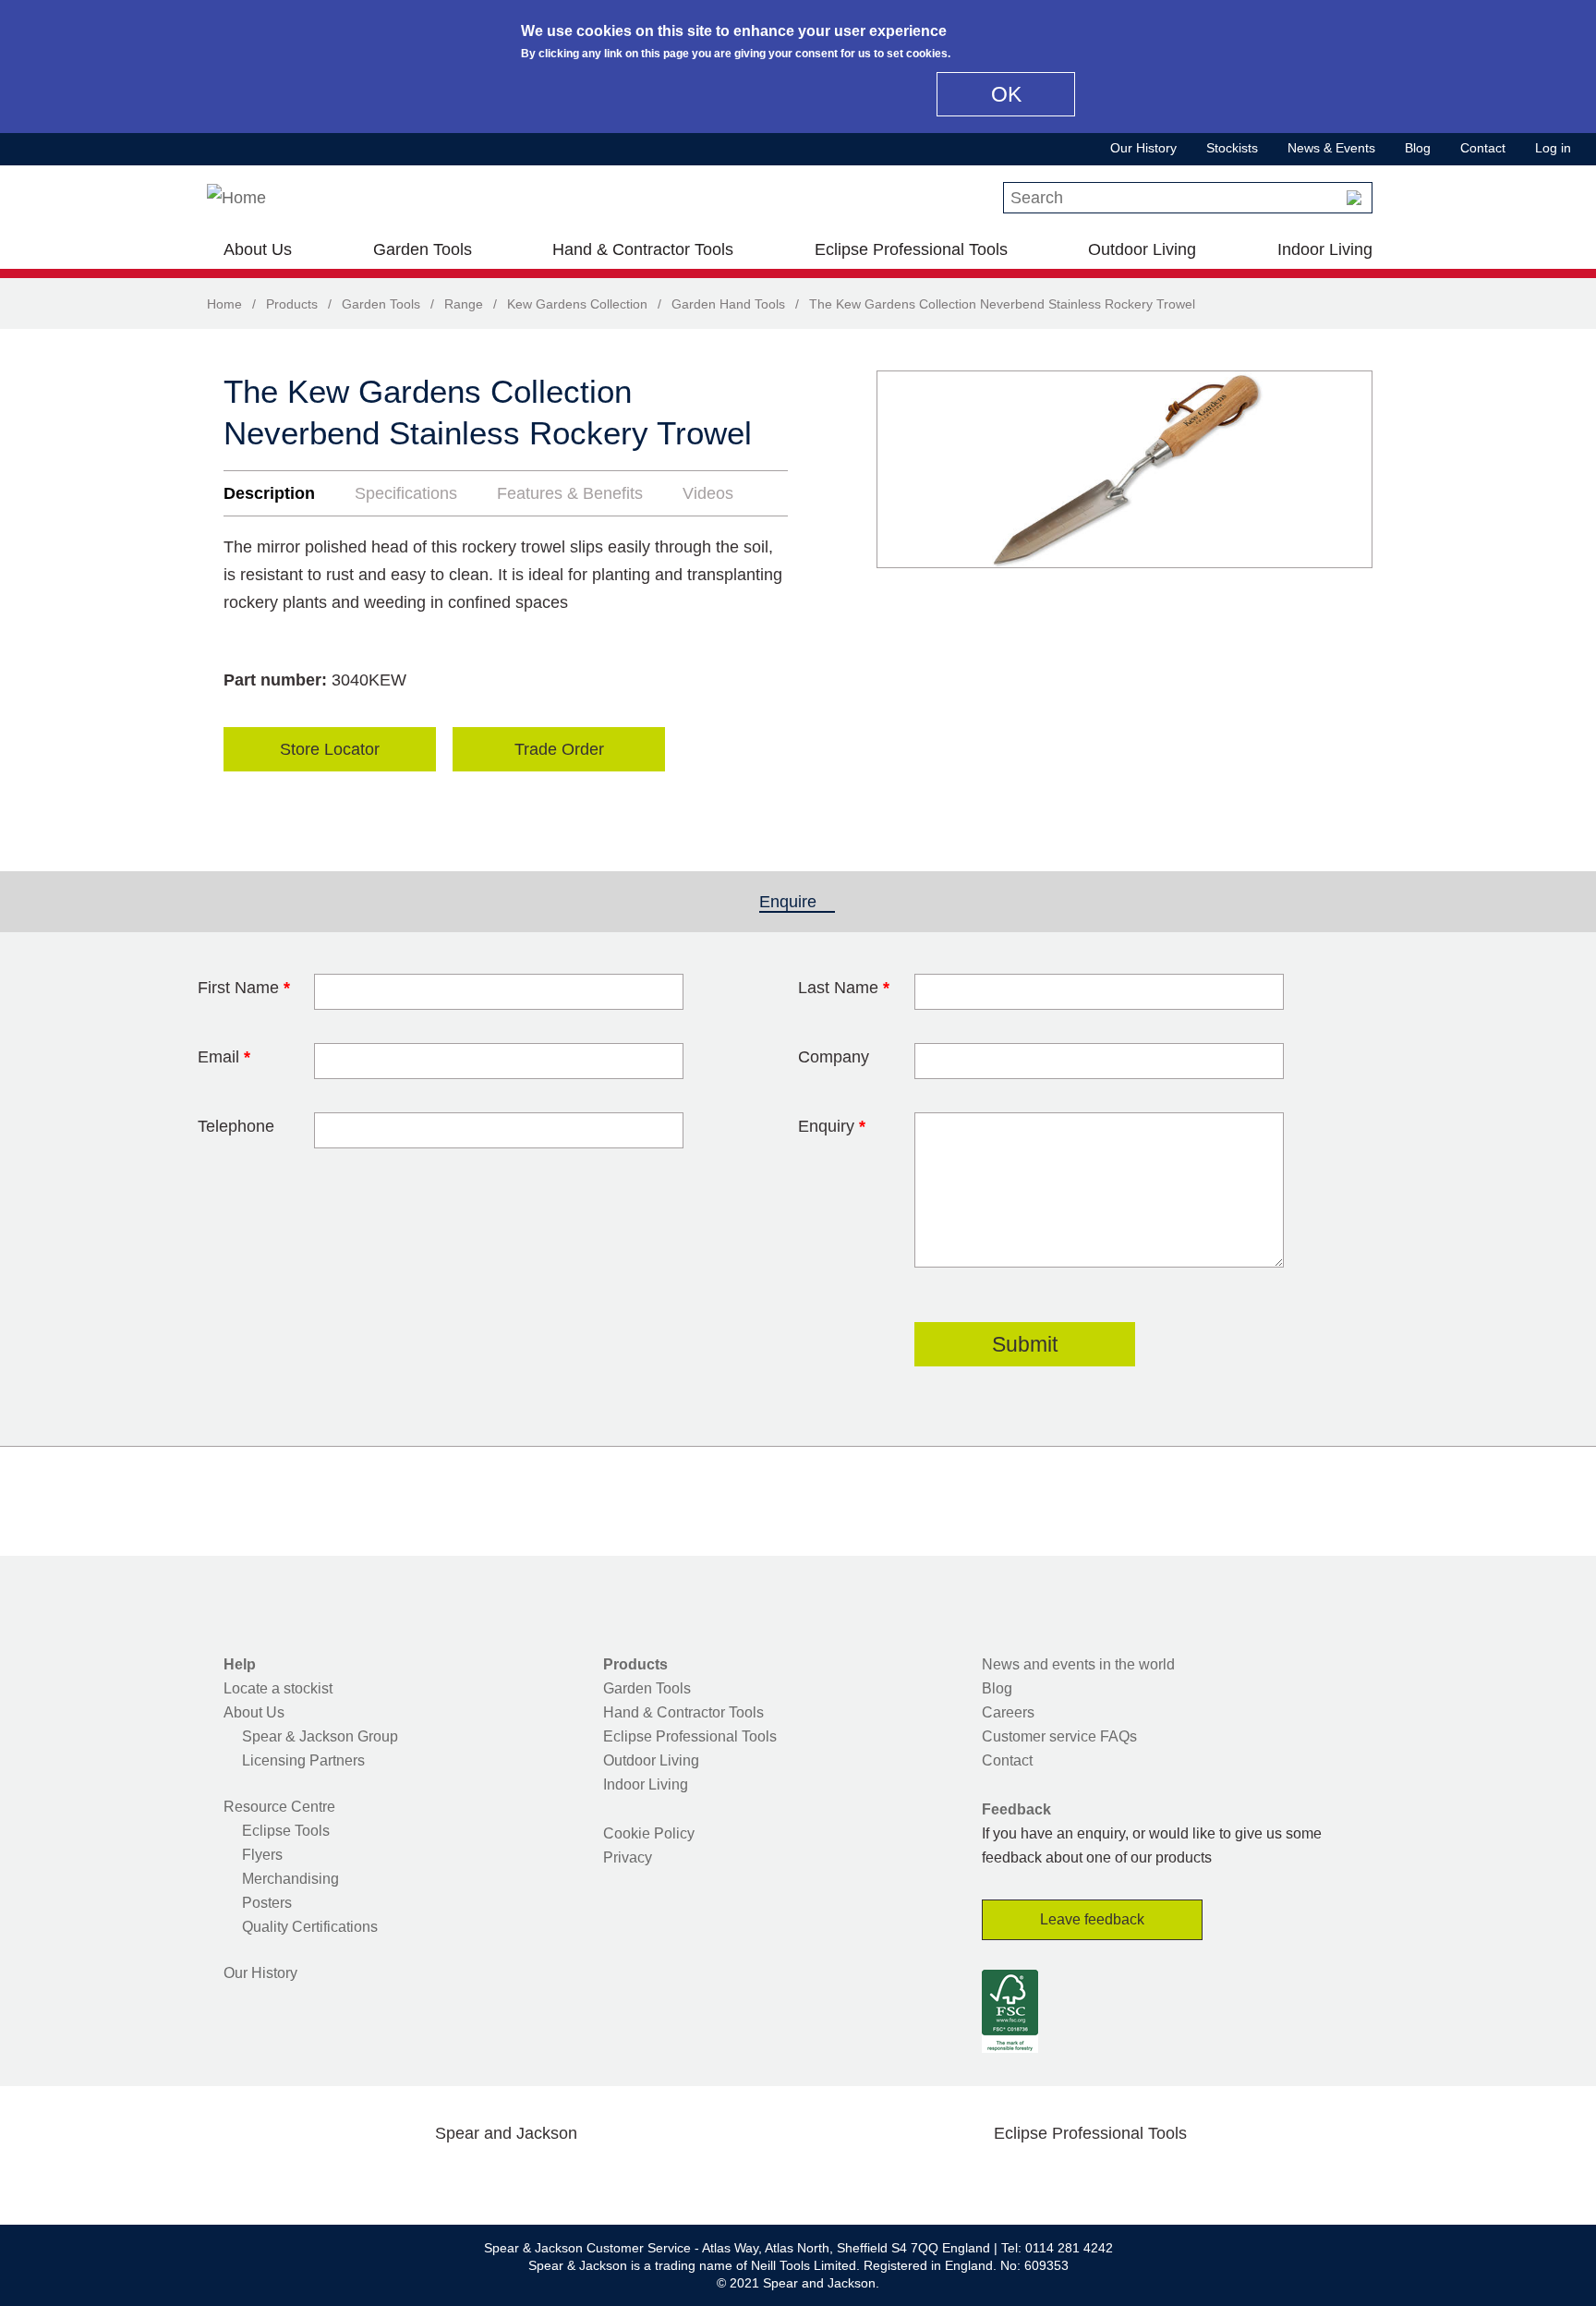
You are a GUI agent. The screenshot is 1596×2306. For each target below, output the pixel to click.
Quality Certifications (310, 1927)
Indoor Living (1325, 249)
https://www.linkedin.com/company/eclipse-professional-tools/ (1179, 2177)
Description (269, 493)
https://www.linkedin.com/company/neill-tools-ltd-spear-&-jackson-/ (536, 2177)
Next (1348, 469)
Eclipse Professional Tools (911, 249)
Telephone (236, 1126)
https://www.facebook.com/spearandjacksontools (359, 2177)
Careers (1008, 1712)
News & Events (1331, 148)
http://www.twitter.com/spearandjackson (417, 2177)
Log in (1553, 148)
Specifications (406, 493)
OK (1006, 94)
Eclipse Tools (286, 1831)
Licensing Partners (303, 1760)
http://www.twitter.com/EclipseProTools (1060, 2177)
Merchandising (290, 1879)
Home (224, 304)
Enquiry (832, 1126)
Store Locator (330, 749)
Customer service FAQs (1059, 1736)
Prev (908, 469)
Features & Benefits (570, 493)
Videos (708, 493)
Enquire (797, 902)
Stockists (1232, 148)
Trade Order (559, 749)
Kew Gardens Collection (577, 304)
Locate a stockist (278, 1688)
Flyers (262, 1855)
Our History (1143, 148)
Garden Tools (423, 249)
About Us (258, 249)
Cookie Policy (649, 1833)
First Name (244, 988)
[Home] (236, 198)
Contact (1483, 148)
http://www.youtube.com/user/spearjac (594, 2177)
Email (224, 1057)
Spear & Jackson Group (320, 1736)
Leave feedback (1092, 1919)
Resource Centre (279, 1807)
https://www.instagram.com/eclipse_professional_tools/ (1119, 2177)
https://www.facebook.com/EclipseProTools (1002, 2177)
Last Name (844, 988)
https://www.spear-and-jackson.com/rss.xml (653, 2177)
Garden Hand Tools (728, 304)
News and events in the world (1078, 1664)
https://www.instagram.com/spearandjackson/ (477, 2177)
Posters (267, 1903)
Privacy (628, 1857)
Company (834, 1057)
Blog (1418, 148)
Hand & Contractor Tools (643, 249)
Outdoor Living (1142, 249)
